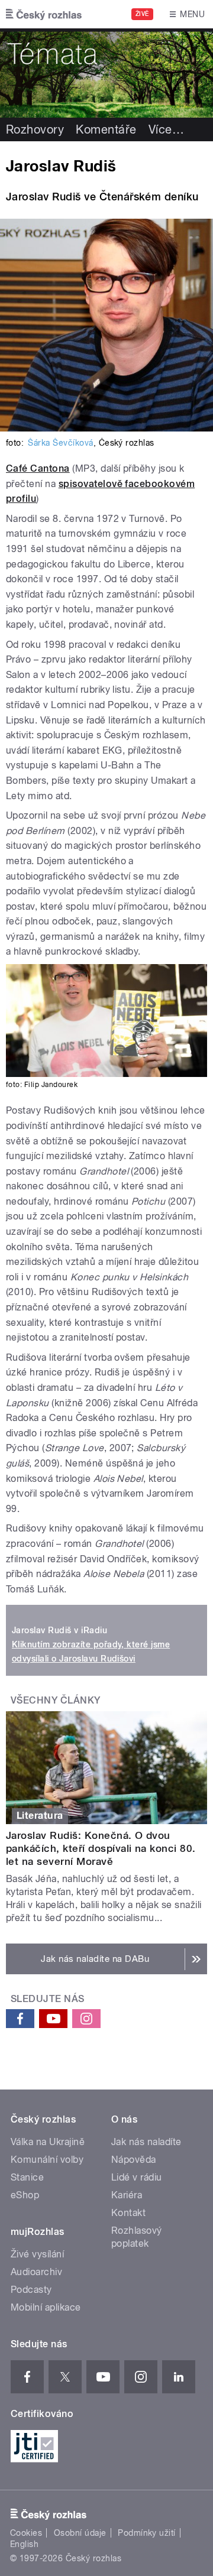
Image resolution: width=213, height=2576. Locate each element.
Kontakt (128, 2213)
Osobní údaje (80, 2533)
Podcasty (31, 2290)
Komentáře (106, 129)
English (24, 2544)
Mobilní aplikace (46, 2307)
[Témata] (106, 73)
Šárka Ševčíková (60, 443)
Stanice (27, 2177)
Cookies (26, 2533)
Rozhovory (35, 129)
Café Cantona (38, 468)
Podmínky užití (147, 2533)
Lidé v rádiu (137, 2177)
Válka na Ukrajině (48, 2142)
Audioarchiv (36, 2272)
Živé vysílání (37, 2254)
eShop (25, 2195)
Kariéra (127, 2195)
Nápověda (134, 2160)
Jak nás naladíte (146, 2142)
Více (166, 129)
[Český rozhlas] (44, 14)
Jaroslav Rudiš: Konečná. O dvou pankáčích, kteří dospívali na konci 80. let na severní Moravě (101, 1848)
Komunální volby (47, 2160)
